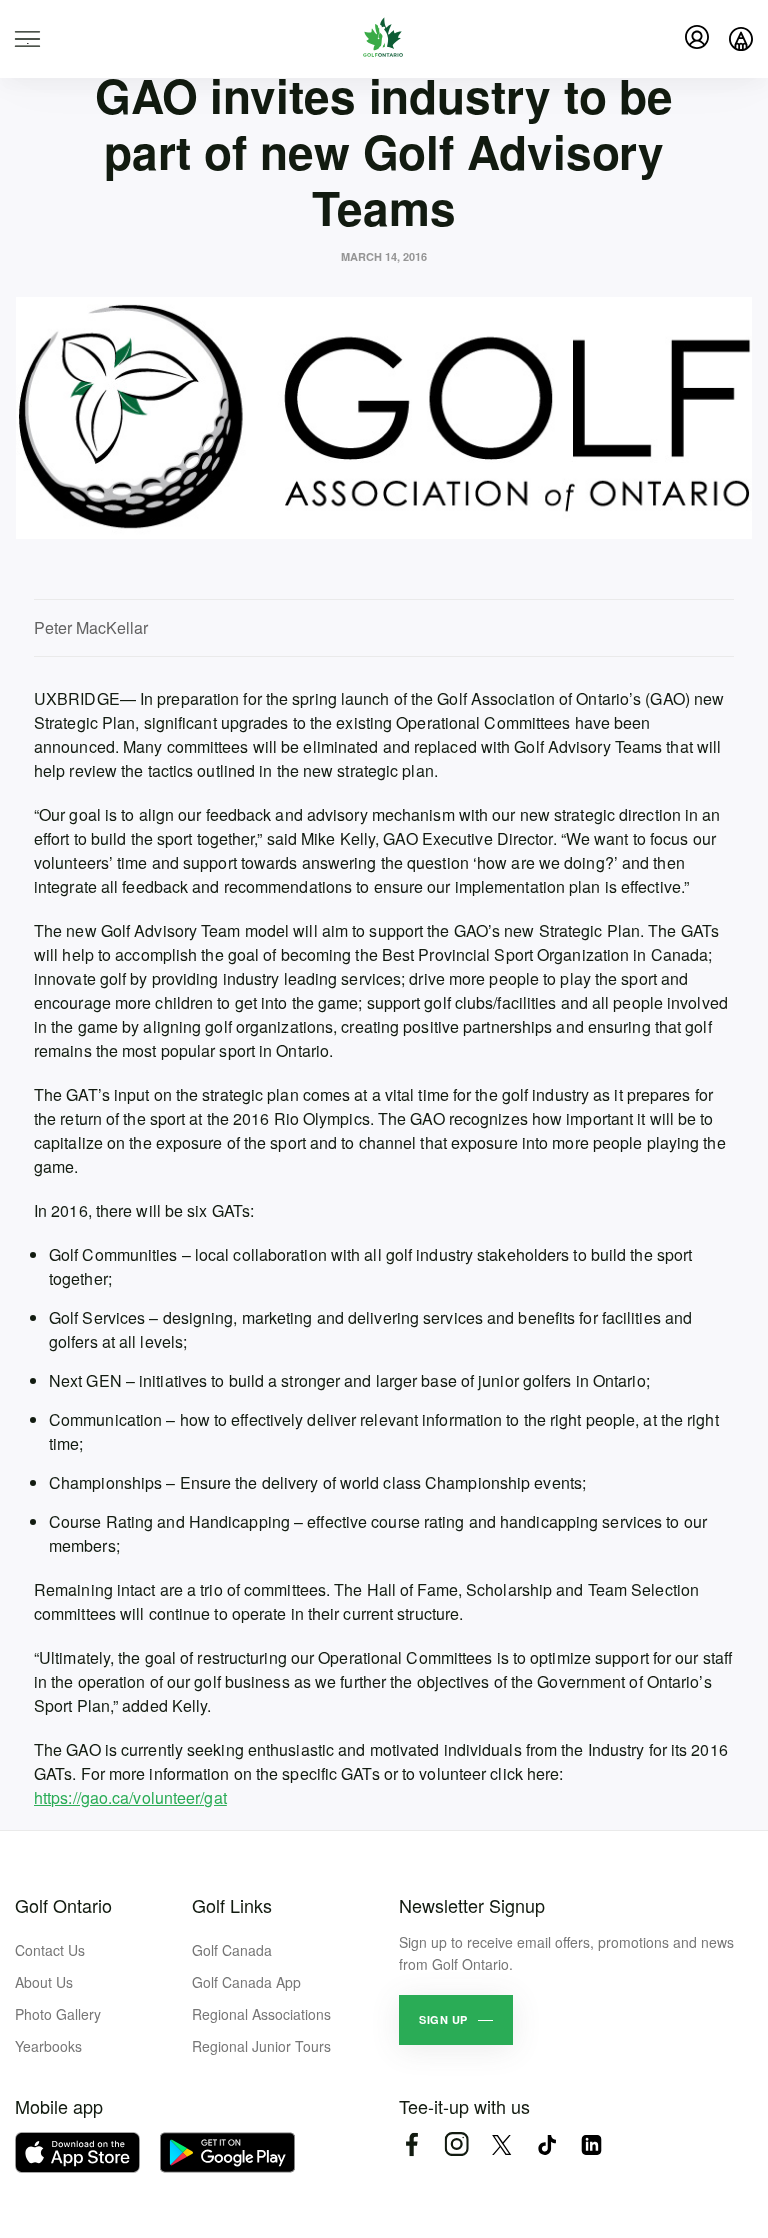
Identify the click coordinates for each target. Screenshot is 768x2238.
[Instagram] (456, 2144)
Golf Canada (232, 1950)
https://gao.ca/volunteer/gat (130, 1797)
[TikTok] (546, 2144)
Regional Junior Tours (261, 2046)
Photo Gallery (58, 2014)
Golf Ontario (63, 1905)
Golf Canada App (246, 1982)
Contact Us (50, 1950)
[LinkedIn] (591, 2144)
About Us (44, 1982)
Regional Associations (261, 2014)
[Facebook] (411, 2144)
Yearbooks (48, 2046)
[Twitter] (501, 2144)
